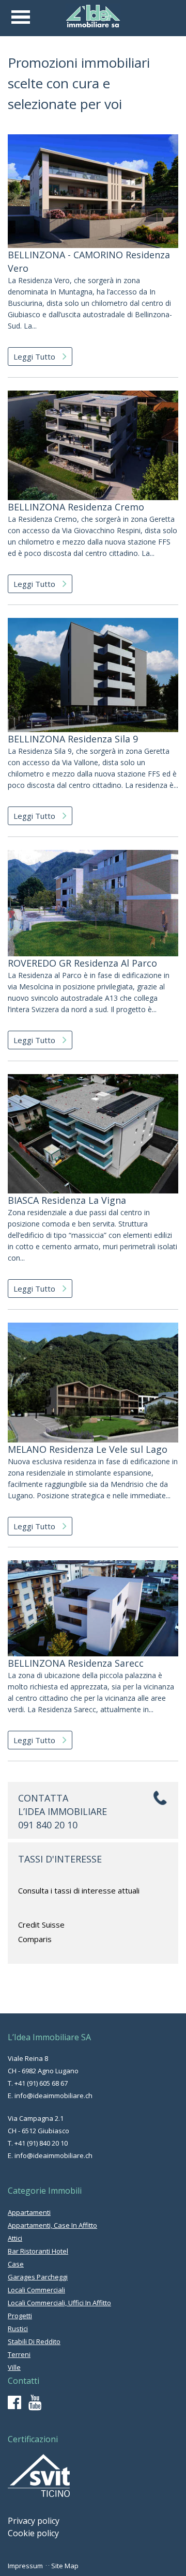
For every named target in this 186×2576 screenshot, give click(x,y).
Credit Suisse (41, 1925)
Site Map (65, 2566)
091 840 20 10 (48, 1825)
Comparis (35, 1939)
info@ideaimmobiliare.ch (53, 2096)
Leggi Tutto (35, 356)
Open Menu (21, 17)
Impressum (25, 2566)
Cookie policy (33, 2533)
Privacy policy (34, 2521)
